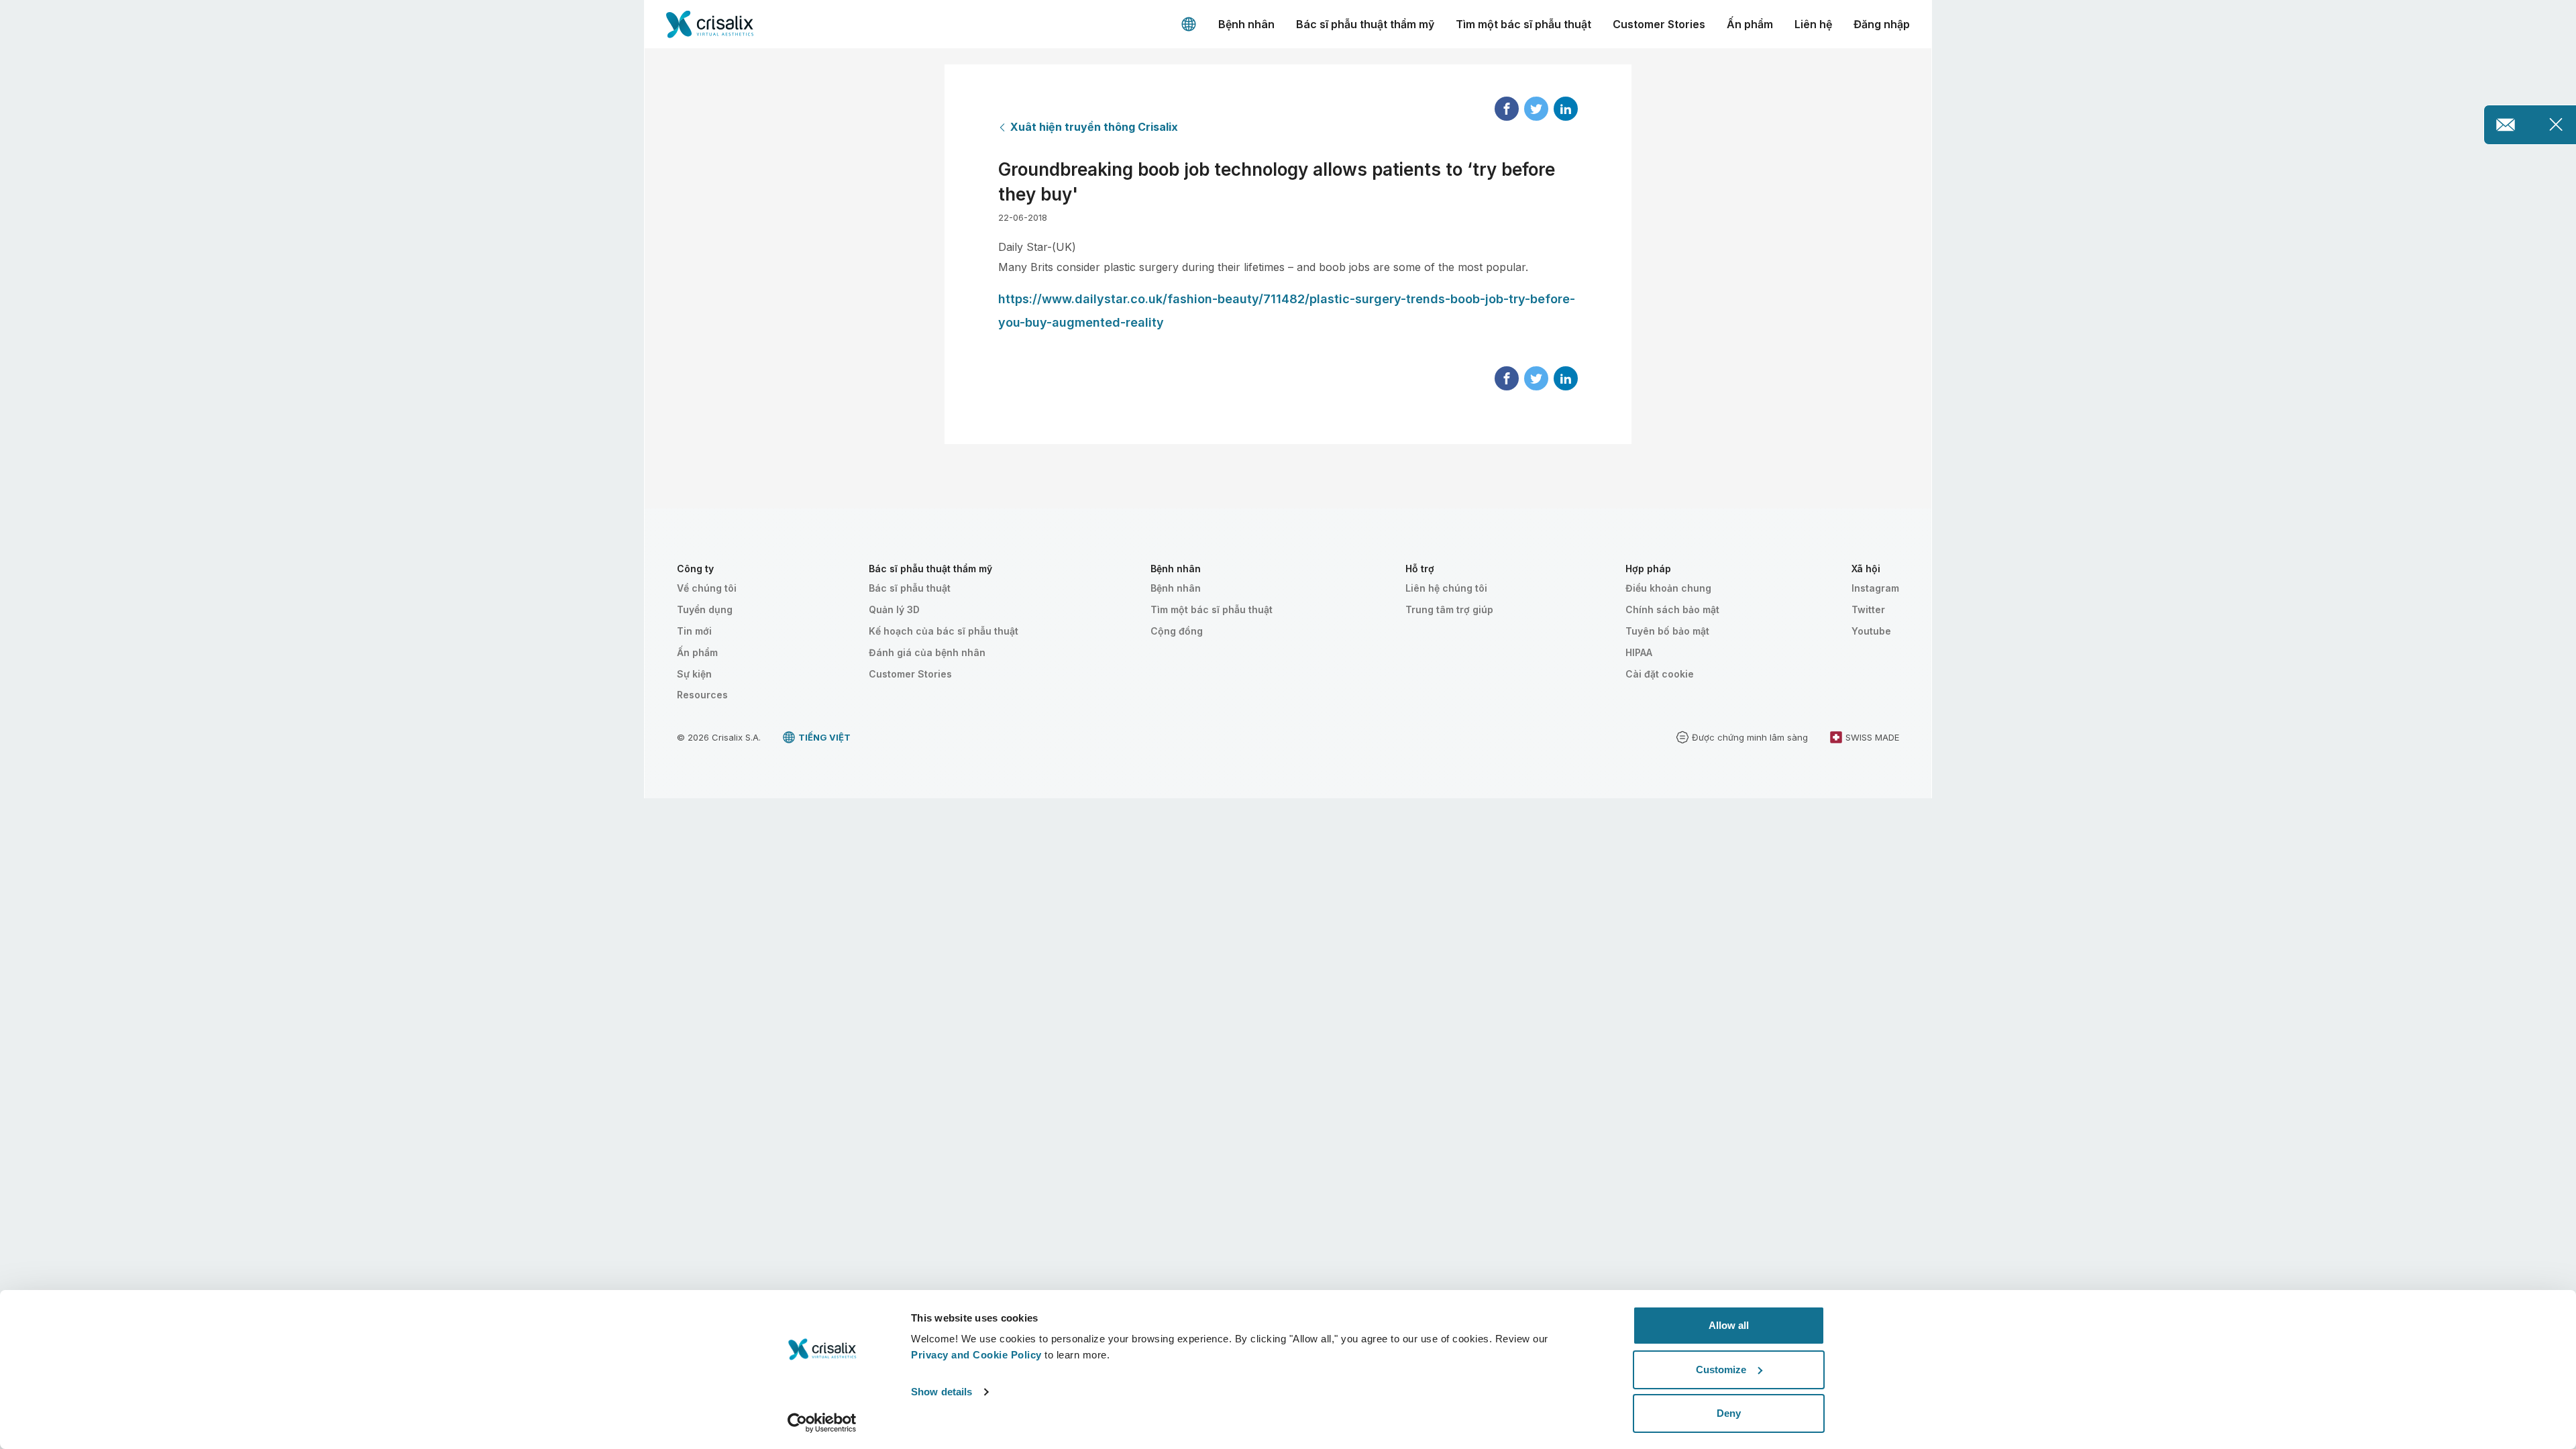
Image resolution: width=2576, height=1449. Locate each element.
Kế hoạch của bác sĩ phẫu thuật (944, 631)
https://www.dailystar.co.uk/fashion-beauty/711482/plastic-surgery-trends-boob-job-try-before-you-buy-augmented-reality (1287, 310)
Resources (702, 695)
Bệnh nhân (1246, 24)
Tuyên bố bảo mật (1667, 631)
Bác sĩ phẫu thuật (910, 588)
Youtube (1871, 631)
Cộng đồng (1177, 631)
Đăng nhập (1882, 24)
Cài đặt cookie (1660, 674)
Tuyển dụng (705, 609)
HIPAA (1639, 652)
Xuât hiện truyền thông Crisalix (1094, 127)
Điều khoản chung (1668, 588)
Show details (942, 1392)
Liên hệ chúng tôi (1446, 588)
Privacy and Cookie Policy (976, 1355)
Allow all (1729, 1325)
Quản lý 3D (894, 609)
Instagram (1875, 588)
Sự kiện (694, 674)
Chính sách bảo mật (1672, 609)
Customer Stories (1659, 24)
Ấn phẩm (1750, 24)
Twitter (1868, 609)
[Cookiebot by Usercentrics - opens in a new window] (822, 1423)
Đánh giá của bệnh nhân (927, 652)
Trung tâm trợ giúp (1449, 609)
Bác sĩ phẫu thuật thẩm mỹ (1365, 24)
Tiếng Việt (824, 737)
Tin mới (694, 631)
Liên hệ (1813, 24)
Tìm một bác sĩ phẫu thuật (1523, 24)
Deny (1729, 1413)
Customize (1721, 1370)
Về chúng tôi (707, 588)
